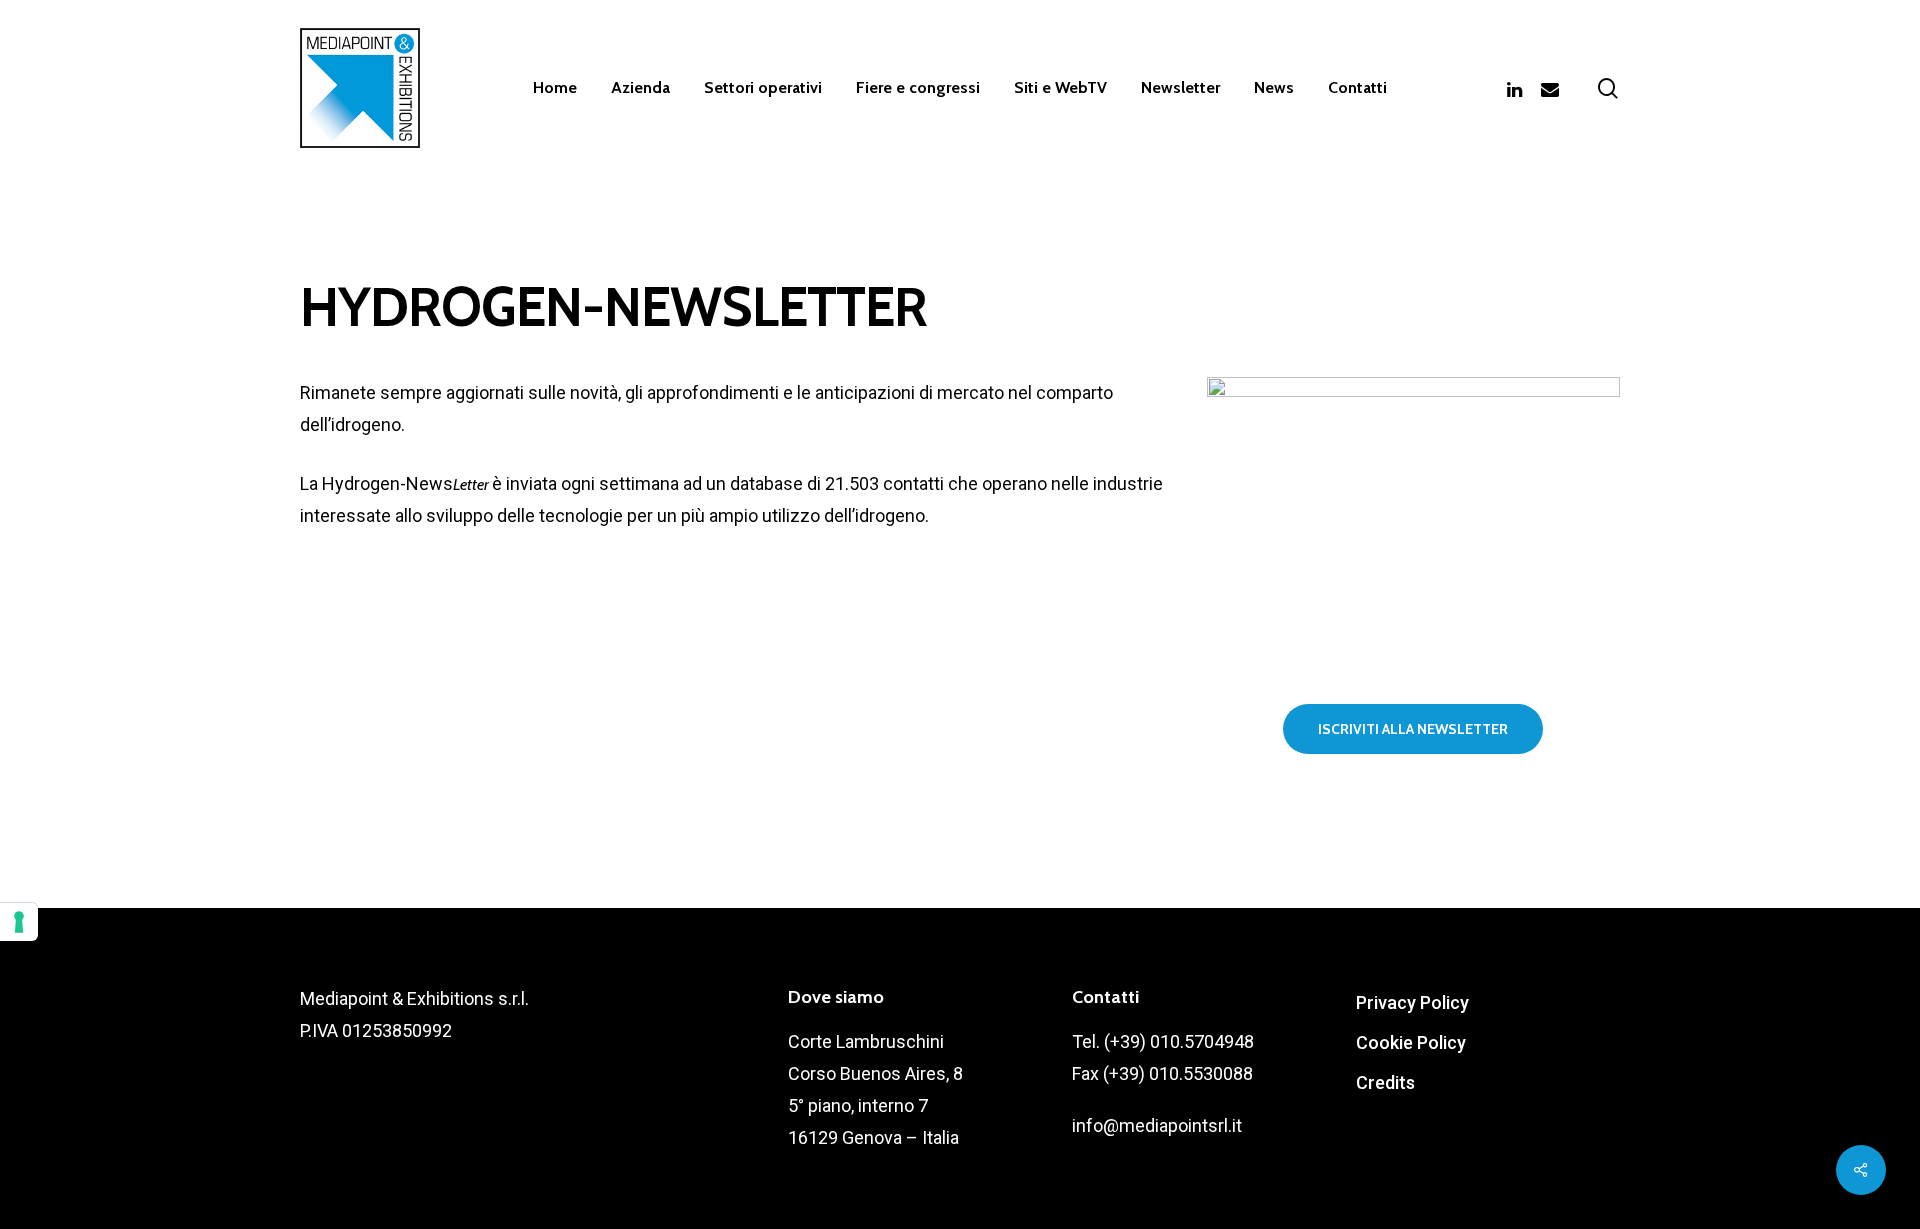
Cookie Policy (1411, 1042)
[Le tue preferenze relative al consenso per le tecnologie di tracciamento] (19, 922)
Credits (1385, 1082)
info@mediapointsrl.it (1157, 1125)
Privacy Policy (1412, 1002)
